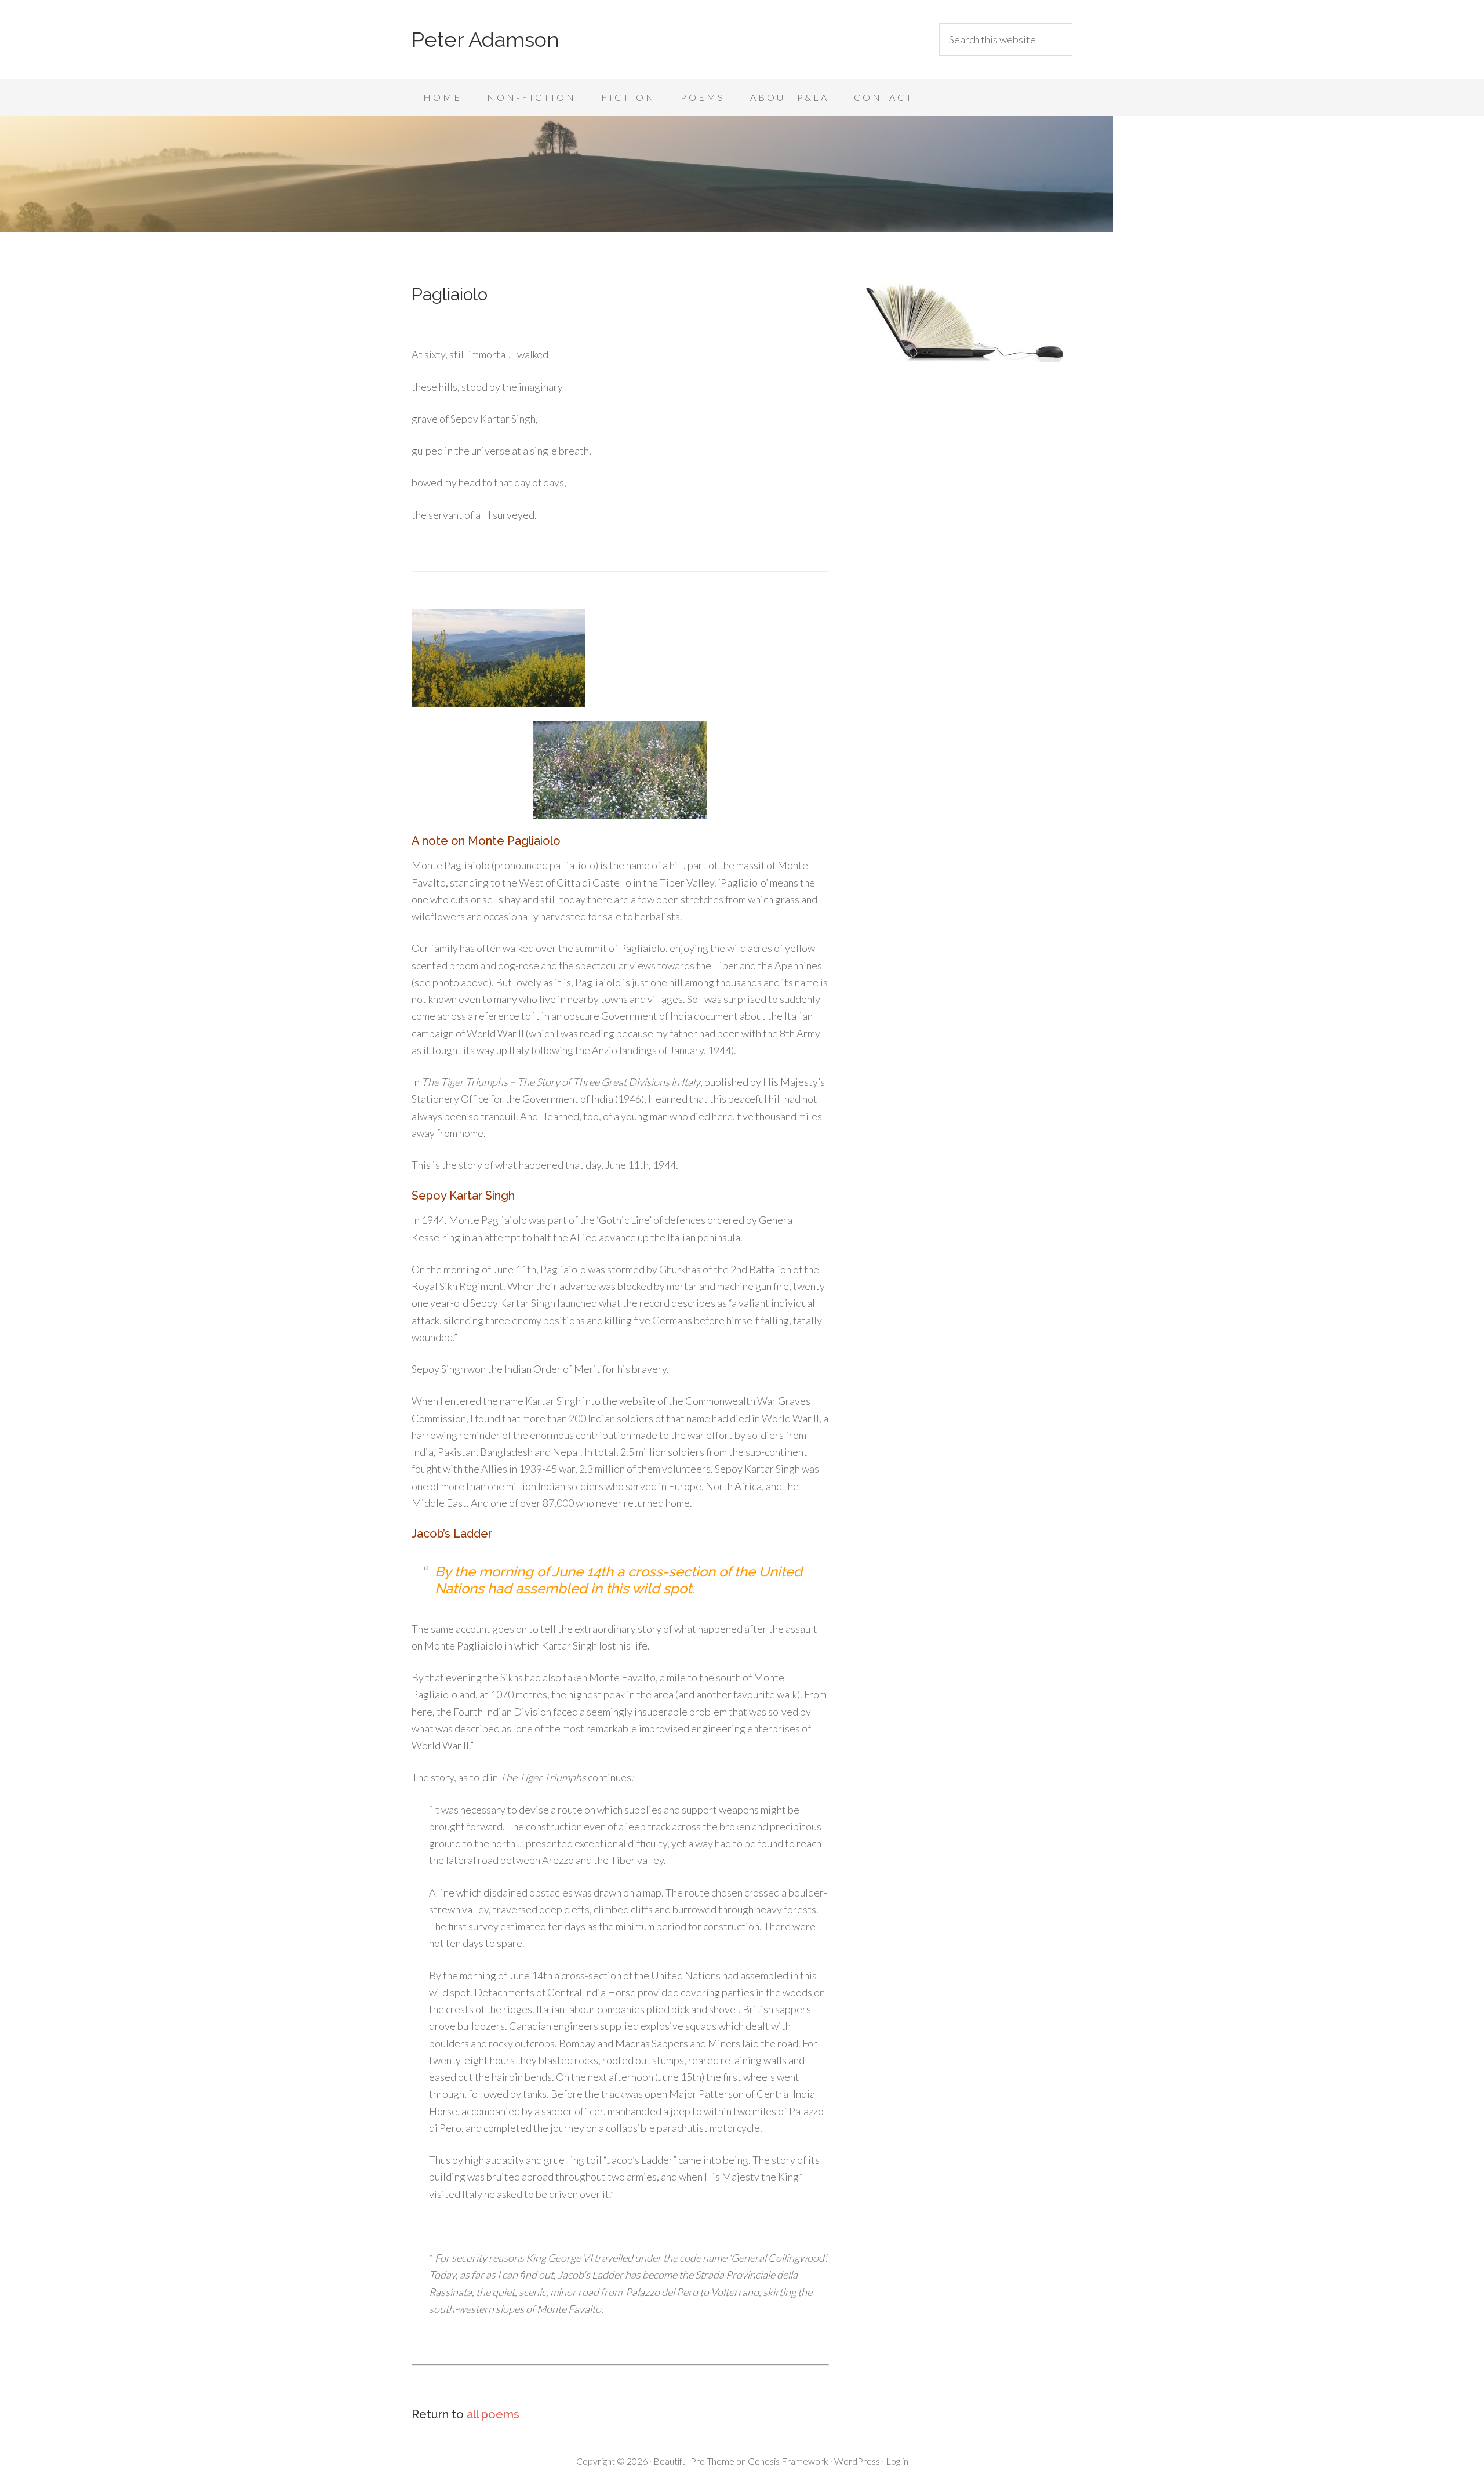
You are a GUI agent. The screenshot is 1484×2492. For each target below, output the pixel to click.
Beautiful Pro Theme (694, 2461)
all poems (493, 2414)
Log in (897, 2461)
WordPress (857, 2461)
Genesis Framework (788, 2461)
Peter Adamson (485, 39)
